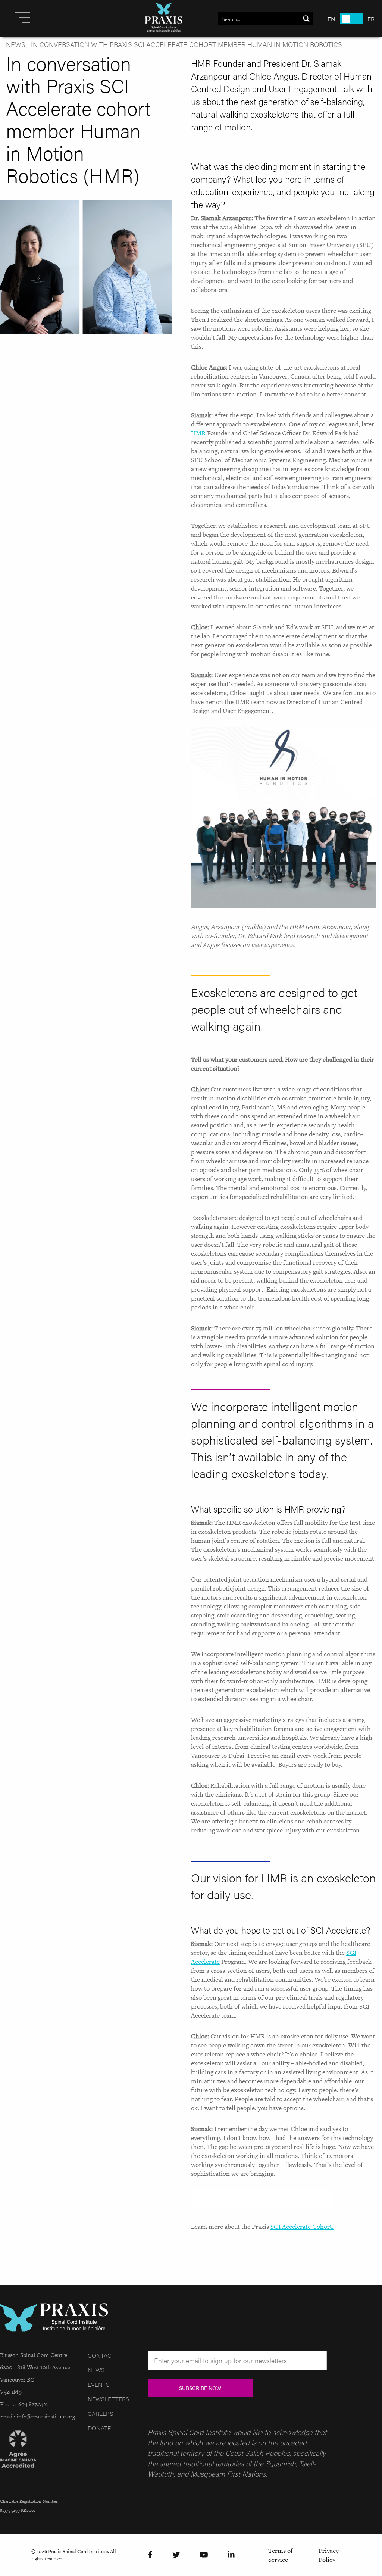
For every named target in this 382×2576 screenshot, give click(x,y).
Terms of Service (281, 2555)
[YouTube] (204, 2555)
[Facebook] (150, 2555)
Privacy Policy (329, 2555)
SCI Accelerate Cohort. (302, 2227)
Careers (100, 2413)
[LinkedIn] (231, 2555)
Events (98, 2384)
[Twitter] (176, 2555)
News (16, 44)
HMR (198, 433)
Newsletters (108, 2399)
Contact (101, 2355)
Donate (99, 2428)
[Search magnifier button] (306, 19)
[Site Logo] (164, 19)
